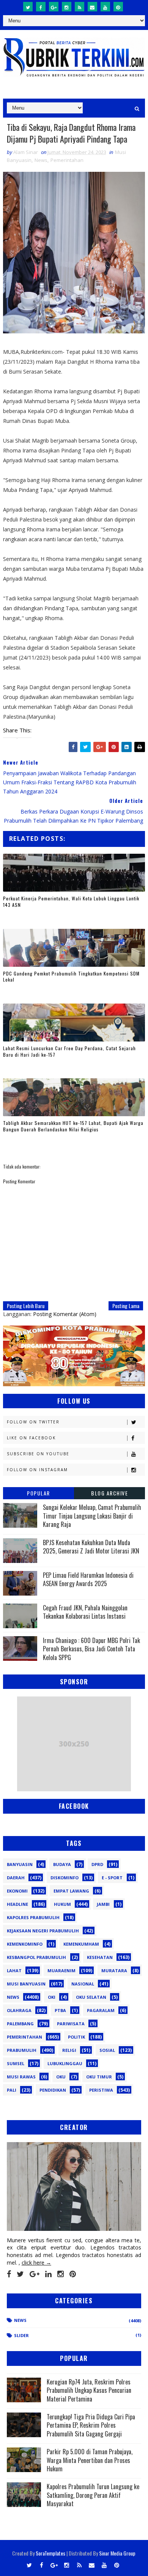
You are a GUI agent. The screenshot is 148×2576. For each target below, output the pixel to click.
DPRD (97, 1864)
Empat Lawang (71, 1891)
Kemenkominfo (25, 1944)
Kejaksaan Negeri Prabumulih (43, 1931)
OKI (52, 1997)
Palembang (20, 2024)
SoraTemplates (50, 2553)
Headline (17, 1904)
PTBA (60, 2010)
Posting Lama (126, 1306)
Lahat (14, 1970)
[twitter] (28, 7)
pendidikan (53, 2090)
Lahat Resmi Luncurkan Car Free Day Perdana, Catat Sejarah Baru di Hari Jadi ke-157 (69, 1051)
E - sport (112, 1878)
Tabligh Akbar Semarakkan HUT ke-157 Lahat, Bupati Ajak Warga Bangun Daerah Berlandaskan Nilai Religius (73, 1126)
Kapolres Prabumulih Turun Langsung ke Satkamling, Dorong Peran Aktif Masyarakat (93, 2495)
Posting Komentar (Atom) (65, 1314)
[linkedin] (48, 2274)
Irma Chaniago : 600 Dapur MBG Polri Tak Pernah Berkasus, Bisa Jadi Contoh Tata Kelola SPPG (91, 1649)
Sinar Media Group (117, 2553)
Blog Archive (109, 1493)
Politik (76, 2037)
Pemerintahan (67, 160)
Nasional (83, 1984)
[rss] (80, 7)
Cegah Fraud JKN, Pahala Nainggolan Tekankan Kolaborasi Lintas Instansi (85, 1612)
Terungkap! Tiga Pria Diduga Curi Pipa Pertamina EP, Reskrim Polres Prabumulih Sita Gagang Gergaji (91, 2425)
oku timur (99, 2077)
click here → (36, 2263)
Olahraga (19, 2010)
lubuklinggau (65, 2063)
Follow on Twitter (33, 1422)
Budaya (62, 1864)
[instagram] (67, 7)
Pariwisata (71, 2024)
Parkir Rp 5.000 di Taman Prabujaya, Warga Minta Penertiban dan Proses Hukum (90, 2460)
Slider (21, 2335)
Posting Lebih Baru (26, 1306)
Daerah (16, 1878)
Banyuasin (20, 1864)
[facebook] (41, 7)
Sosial (107, 2050)
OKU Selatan (91, 1997)
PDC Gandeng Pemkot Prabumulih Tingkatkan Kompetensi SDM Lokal (71, 977)
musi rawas (21, 2077)
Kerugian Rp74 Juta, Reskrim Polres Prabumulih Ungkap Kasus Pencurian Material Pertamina (89, 2390)
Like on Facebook (31, 1438)
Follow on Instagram (37, 1470)
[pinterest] (118, 7)
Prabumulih (22, 2050)
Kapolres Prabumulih (33, 1917)
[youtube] (105, 7)
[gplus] (54, 7)
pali (12, 2090)
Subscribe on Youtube (38, 1454)
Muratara (114, 1970)
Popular (39, 1493)
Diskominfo (65, 1878)
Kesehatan (100, 1957)
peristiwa (101, 2090)
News (41, 160)
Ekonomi (17, 1891)
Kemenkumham (81, 1944)
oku (61, 2077)
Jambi (103, 1904)
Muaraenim (61, 1970)
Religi (69, 2050)
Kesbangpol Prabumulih (36, 1957)
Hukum (62, 1904)
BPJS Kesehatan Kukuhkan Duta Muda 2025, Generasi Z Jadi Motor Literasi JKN (91, 1547)
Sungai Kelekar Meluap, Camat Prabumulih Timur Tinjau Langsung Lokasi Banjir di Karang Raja (92, 1516)
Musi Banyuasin (26, 1984)
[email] (92, 7)
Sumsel (16, 2063)
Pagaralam (101, 2010)
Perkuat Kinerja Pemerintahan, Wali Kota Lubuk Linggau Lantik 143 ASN (71, 902)
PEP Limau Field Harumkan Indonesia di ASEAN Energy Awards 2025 (88, 1579)
